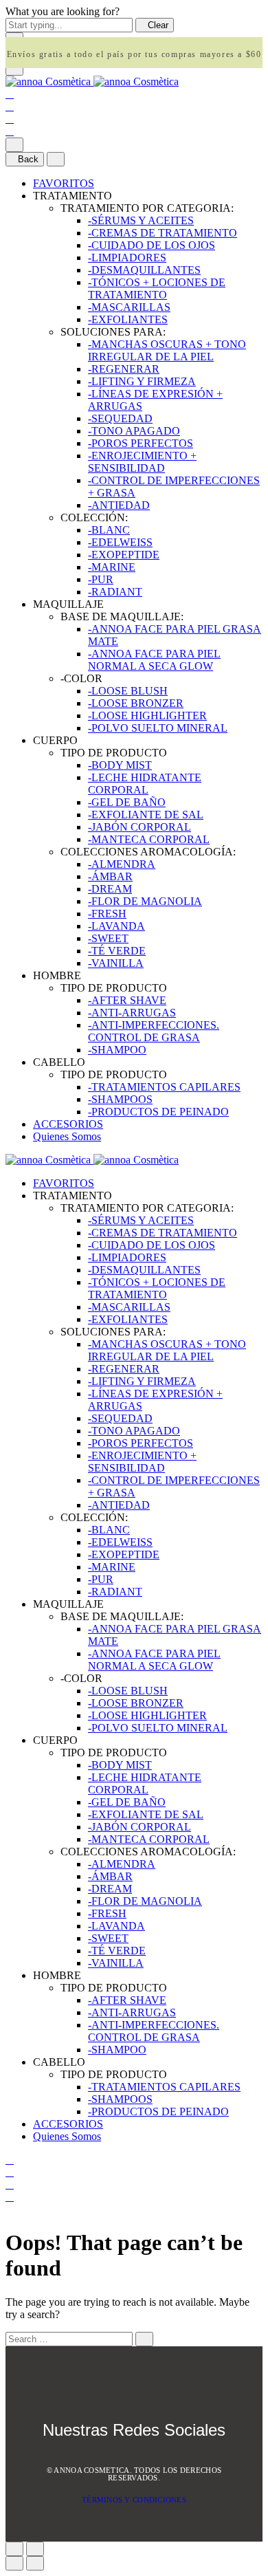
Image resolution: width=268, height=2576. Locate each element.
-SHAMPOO (117, 1050)
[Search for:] (69, 2338)
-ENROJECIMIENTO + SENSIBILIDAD (142, 462)
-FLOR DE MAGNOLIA (145, 901)
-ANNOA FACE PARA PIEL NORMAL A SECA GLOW (154, 660)
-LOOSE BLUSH (128, 691)
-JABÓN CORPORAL (139, 827)
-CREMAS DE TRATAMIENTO (163, 233)
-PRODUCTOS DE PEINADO (158, 1112)
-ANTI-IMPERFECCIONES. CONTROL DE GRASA (154, 1031)
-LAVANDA (116, 926)
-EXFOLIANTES (128, 319)
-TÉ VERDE (117, 951)
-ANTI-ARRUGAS (132, 1013)
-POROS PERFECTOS (141, 443)
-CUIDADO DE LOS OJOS (152, 245)
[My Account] (10, 106)
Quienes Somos (67, 1136)
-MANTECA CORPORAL (149, 839)
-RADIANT (115, 592)
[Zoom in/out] (35, 2549)
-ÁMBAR (110, 876)
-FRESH (107, 914)
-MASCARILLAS (129, 307)
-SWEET (108, 938)
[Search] (10, 94)
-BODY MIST (120, 765)
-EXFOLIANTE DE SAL (146, 815)
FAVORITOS (64, 183)
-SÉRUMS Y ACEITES (141, 220)
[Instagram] (152, 2459)
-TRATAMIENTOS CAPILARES (164, 1087)
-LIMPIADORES (127, 258)
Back (28, 159)
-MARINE (112, 567)
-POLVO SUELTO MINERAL (158, 728)
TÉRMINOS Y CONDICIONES (134, 2500)
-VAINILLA (116, 963)
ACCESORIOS (68, 1124)
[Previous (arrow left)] (14, 2563)
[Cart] (10, 131)
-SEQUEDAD (120, 418)
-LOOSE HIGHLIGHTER (147, 716)
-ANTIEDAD (119, 505)
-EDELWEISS (120, 542)
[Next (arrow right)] (35, 2563)
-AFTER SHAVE (127, 1000)
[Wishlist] (10, 119)
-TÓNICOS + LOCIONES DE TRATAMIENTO (157, 288)
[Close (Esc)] (14, 2549)
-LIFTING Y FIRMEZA (142, 381)
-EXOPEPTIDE (124, 555)
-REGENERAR (124, 369)
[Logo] (92, 81)
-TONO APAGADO (134, 431)
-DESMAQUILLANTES (144, 270)
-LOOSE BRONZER (136, 703)
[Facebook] (118, 2459)
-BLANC (109, 530)
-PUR (101, 579)
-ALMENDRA (122, 864)
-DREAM (110, 889)
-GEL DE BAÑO (127, 802)
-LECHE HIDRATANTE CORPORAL (145, 784)
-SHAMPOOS (120, 1099)
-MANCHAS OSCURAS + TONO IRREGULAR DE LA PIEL (167, 350)
